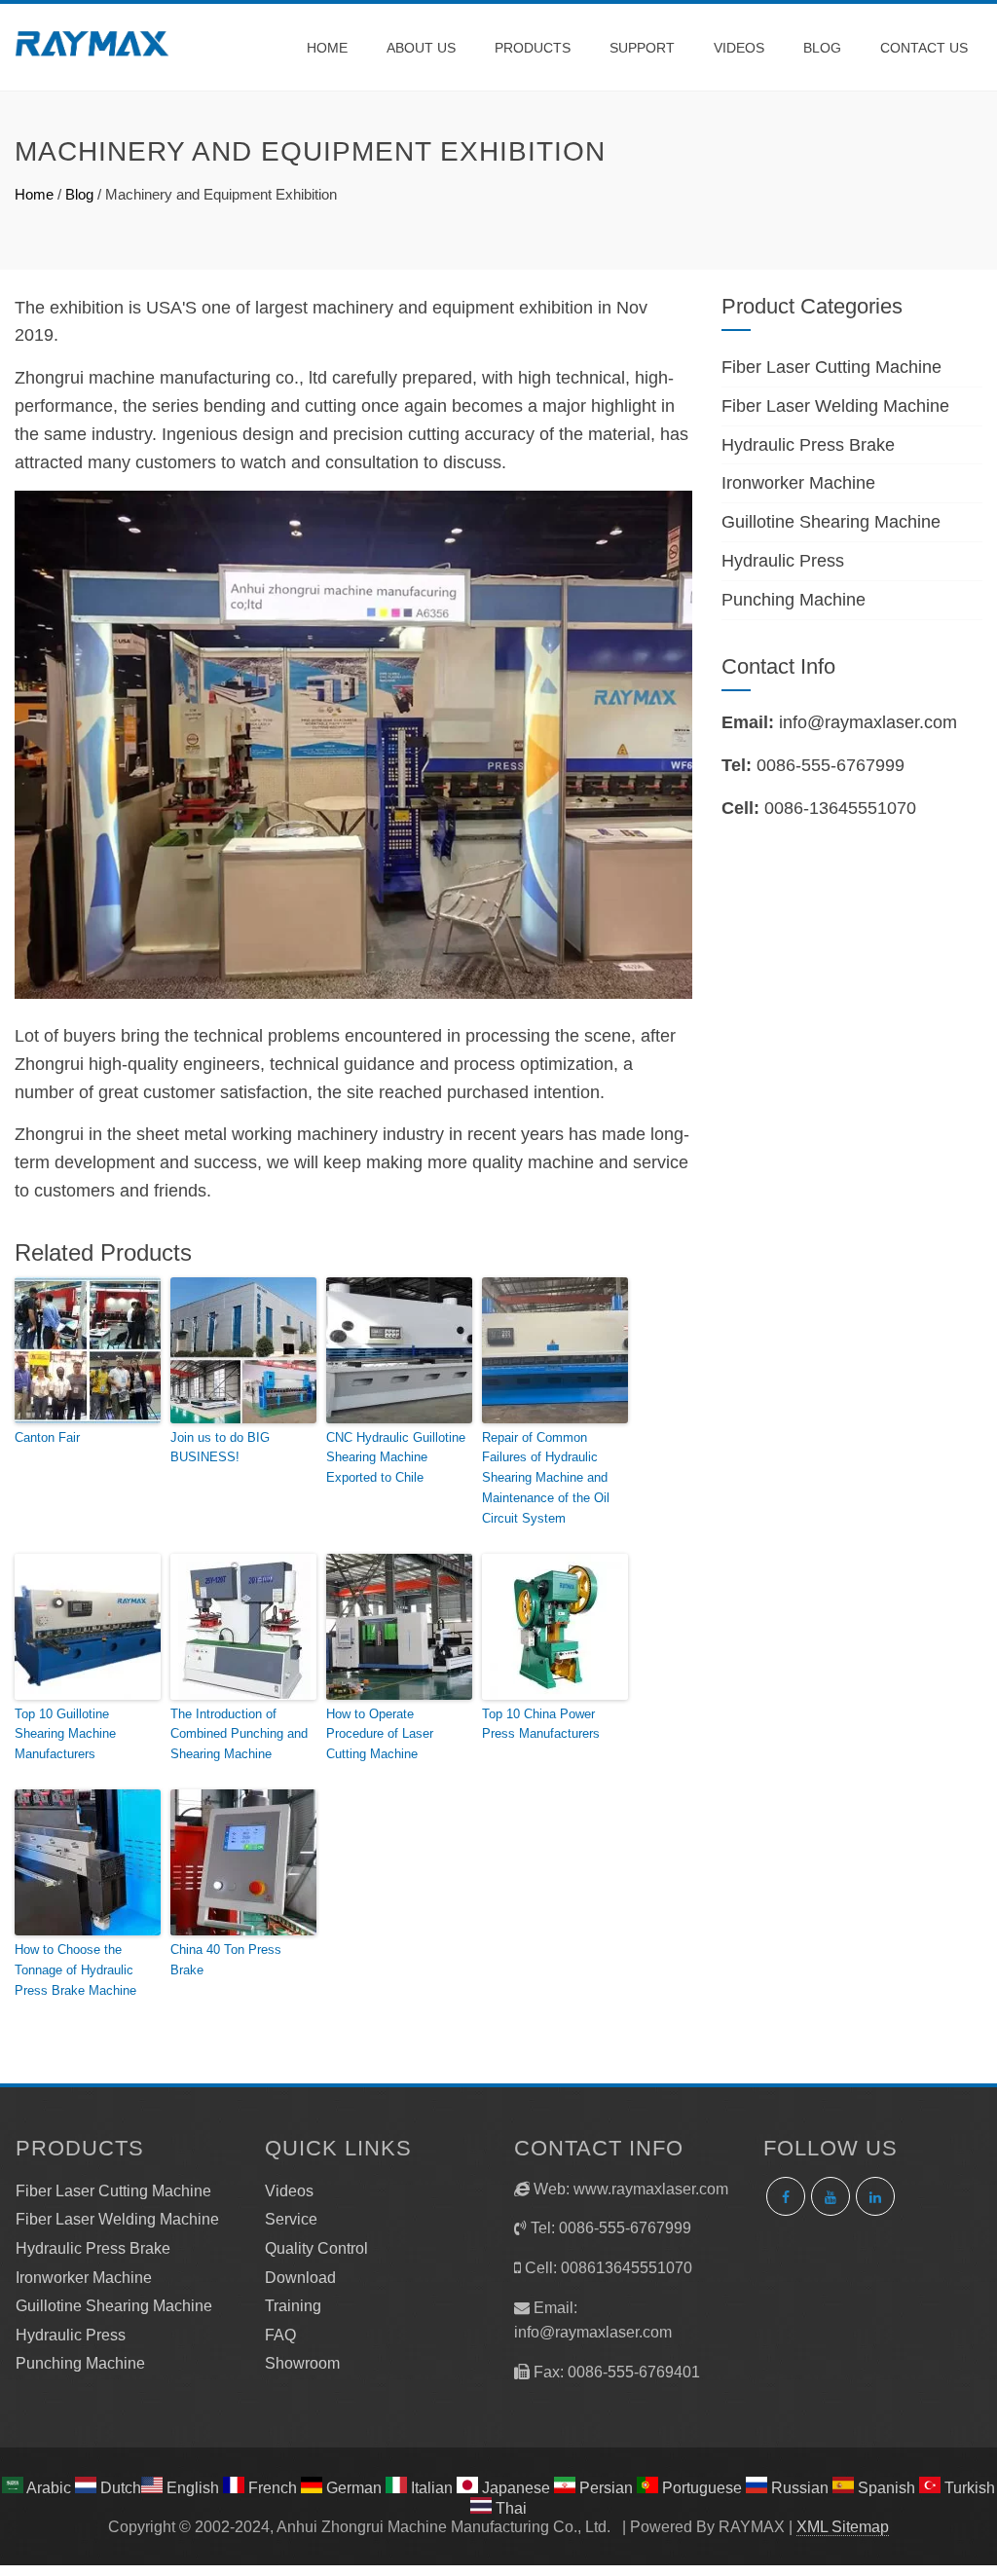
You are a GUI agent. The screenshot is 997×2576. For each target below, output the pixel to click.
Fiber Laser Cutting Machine (831, 367)
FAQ (280, 2335)
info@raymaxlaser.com (868, 722)
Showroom (302, 2363)
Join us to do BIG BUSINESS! (220, 1448)
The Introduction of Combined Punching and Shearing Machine (239, 1734)
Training (293, 2306)
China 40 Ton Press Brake (226, 1960)
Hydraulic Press (783, 561)
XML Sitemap (843, 2527)
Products (533, 48)
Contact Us (924, 48)
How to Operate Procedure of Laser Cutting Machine (380, 1734)
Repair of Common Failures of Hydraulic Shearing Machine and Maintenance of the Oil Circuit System (546, 1478)
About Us (421, 48)
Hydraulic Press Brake (808, 445)
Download (300, 2278)
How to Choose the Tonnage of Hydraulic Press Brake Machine (75, 1970)
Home (327, 48)
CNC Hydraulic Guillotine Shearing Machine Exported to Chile (396, 1458)
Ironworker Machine (798, 483)
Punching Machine (794, 600)
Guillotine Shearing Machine (831, 522)
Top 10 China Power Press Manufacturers (541, 1724)
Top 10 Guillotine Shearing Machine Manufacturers (65, 1734)
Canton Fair (47, 1437)
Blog (822, 48)
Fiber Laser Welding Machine (835, 406)
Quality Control (316, 2248)
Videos (739, 48)
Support (642, 48)
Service (291, 2219)
